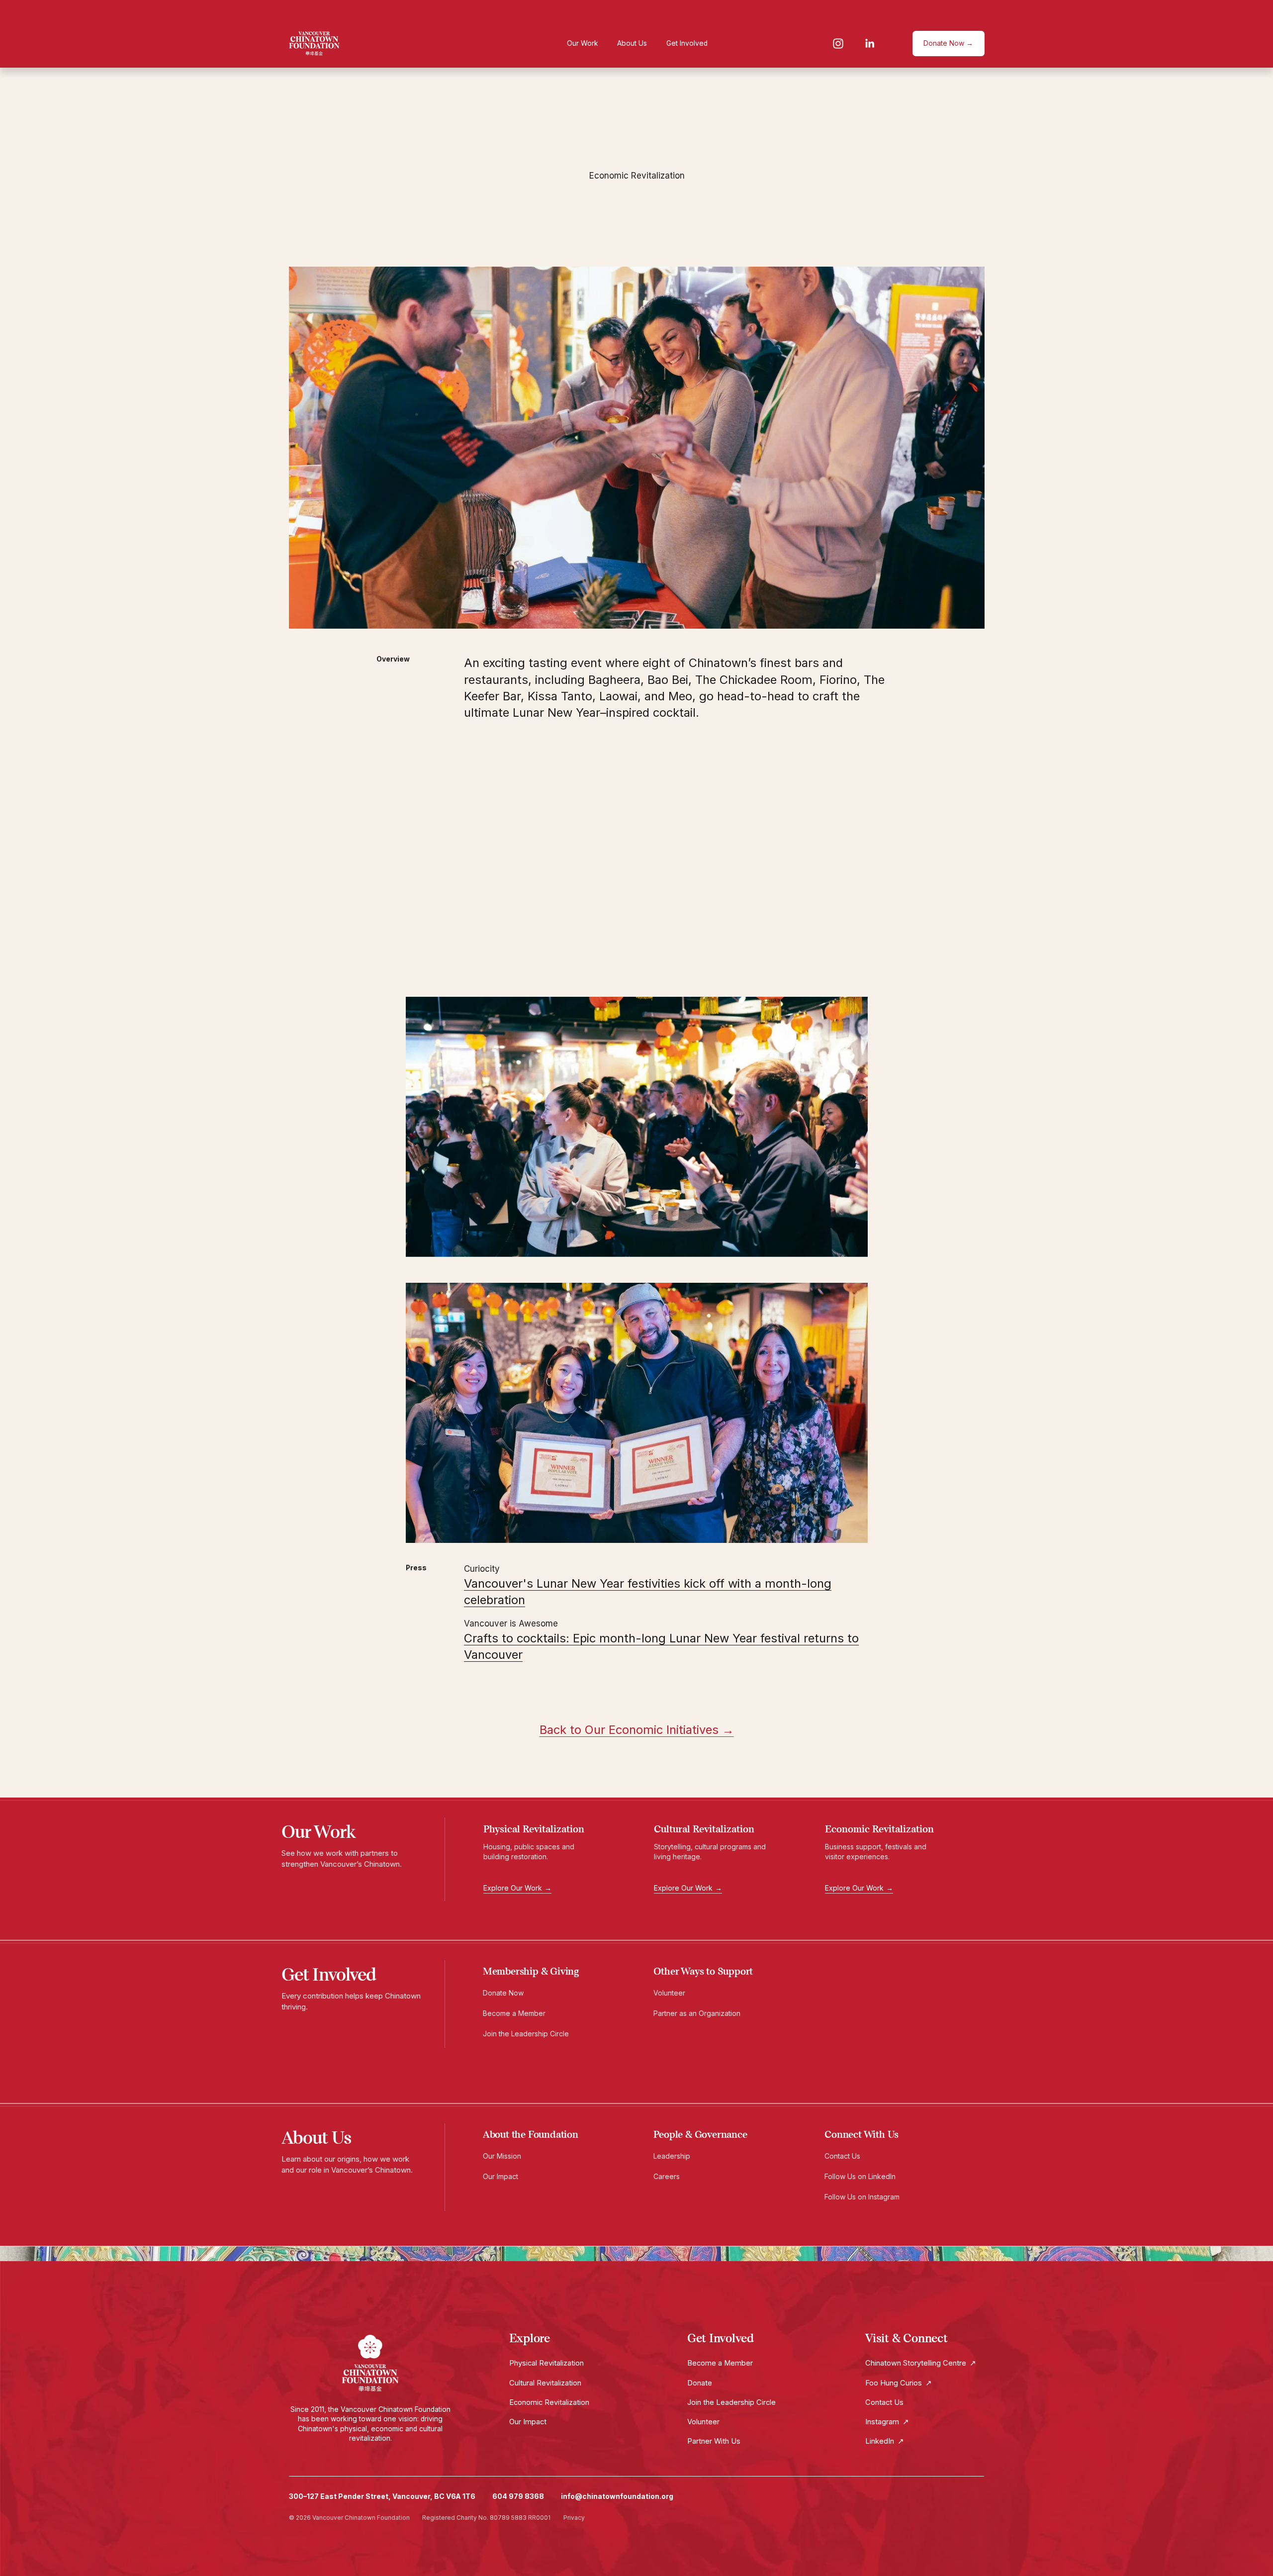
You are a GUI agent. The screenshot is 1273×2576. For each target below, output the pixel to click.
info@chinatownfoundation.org (617, 2496)
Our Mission (506, 2156)
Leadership (676, 2156)
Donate (700, 2383)
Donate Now (507, 1993)
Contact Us (846, 2156)
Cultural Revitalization (545, 2383)
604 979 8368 (518, 2496)
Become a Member (518, 2013)
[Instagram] (838, 44)
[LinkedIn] (869, 44)
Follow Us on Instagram (865, 2197)
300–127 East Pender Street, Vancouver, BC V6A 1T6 (382, 2496)
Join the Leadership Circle (530, 2034)
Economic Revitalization (549, 2402)
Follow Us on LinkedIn (863, 2176)
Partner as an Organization (701, 2013)
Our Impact (504, 2176)
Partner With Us (714, 2441)
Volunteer (673, 1993)
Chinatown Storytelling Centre (921, 2363)
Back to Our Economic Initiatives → (637, 1730)
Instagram (887, 2422)
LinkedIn (885, 2441)
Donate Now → (948, 43)
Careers (670, 2176)
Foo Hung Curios (899, 2383)
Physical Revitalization (546, 2363)
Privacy (574, 2518)
